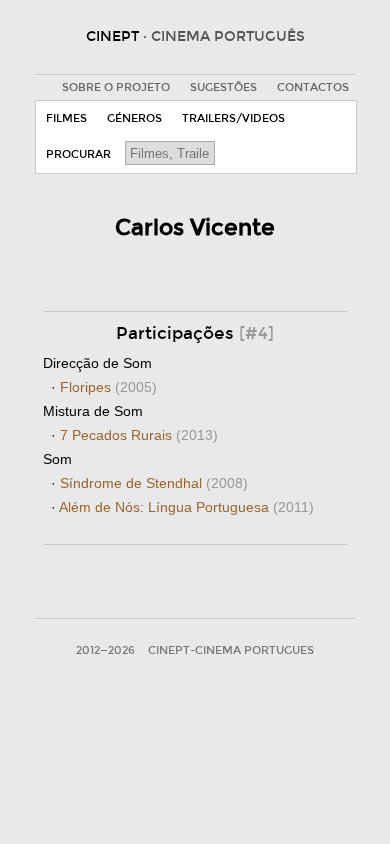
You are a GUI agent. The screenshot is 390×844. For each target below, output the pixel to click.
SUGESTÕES (223, 87)
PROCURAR (78, 154)
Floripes (108, 387)
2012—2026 (105, 650)
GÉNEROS (134, 118)
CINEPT (195, 36)
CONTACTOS (313, 87)
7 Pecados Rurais (139, 435)
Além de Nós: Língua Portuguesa (186, 507)
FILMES (66, 118)
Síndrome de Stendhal (154, 483)
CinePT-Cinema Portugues (231, 650)
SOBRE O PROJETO (116, 87)
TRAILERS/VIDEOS (233, 118)
